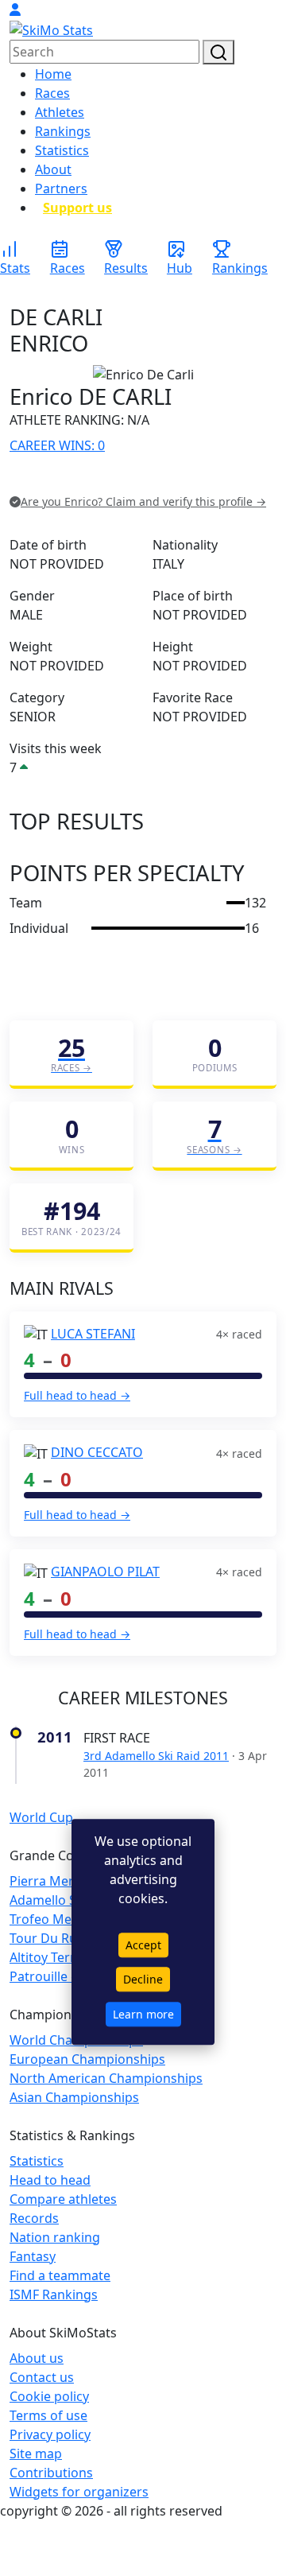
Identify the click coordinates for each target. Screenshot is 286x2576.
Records (34, 2218)
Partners (61, 188)
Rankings (63, 131)
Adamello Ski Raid (63, 1900)
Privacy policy (50, 2434)
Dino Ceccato (97, 1452)
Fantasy (33, 2256)
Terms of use (48, 2415)
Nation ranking (55, 2237)
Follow (210, 478)
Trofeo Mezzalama (65, 1919)
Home (53, 74)
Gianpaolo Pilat (105, 1572)
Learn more (143, 2015)
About (53, 169)
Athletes (60, 112)
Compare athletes (63, 2199)
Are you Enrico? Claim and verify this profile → (143, 501)
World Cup (41, 1817)
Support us (77, 208)
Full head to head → (77, 1395)
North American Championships (106, 2078)
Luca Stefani (93, 1334)
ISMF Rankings (54, 2294)
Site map (36, 2454)
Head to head (50, 2180)
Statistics (62, 150)
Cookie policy (49, 2396)
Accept (143, 1945)
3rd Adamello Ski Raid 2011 (156, 1756)
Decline (143, 1980)
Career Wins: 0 (57, 445)
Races (52, 93)
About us (37, 2358)
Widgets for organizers (79, 2492)
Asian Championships (74, 2097)
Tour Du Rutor (52, 1938)
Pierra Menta (49, 1881)
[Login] (15, 10)
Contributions (51, 2473)
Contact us (42, 2377)
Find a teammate (60, 2275)
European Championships (87, 2059)
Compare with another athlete (99, 478)
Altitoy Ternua (51, 1957)
